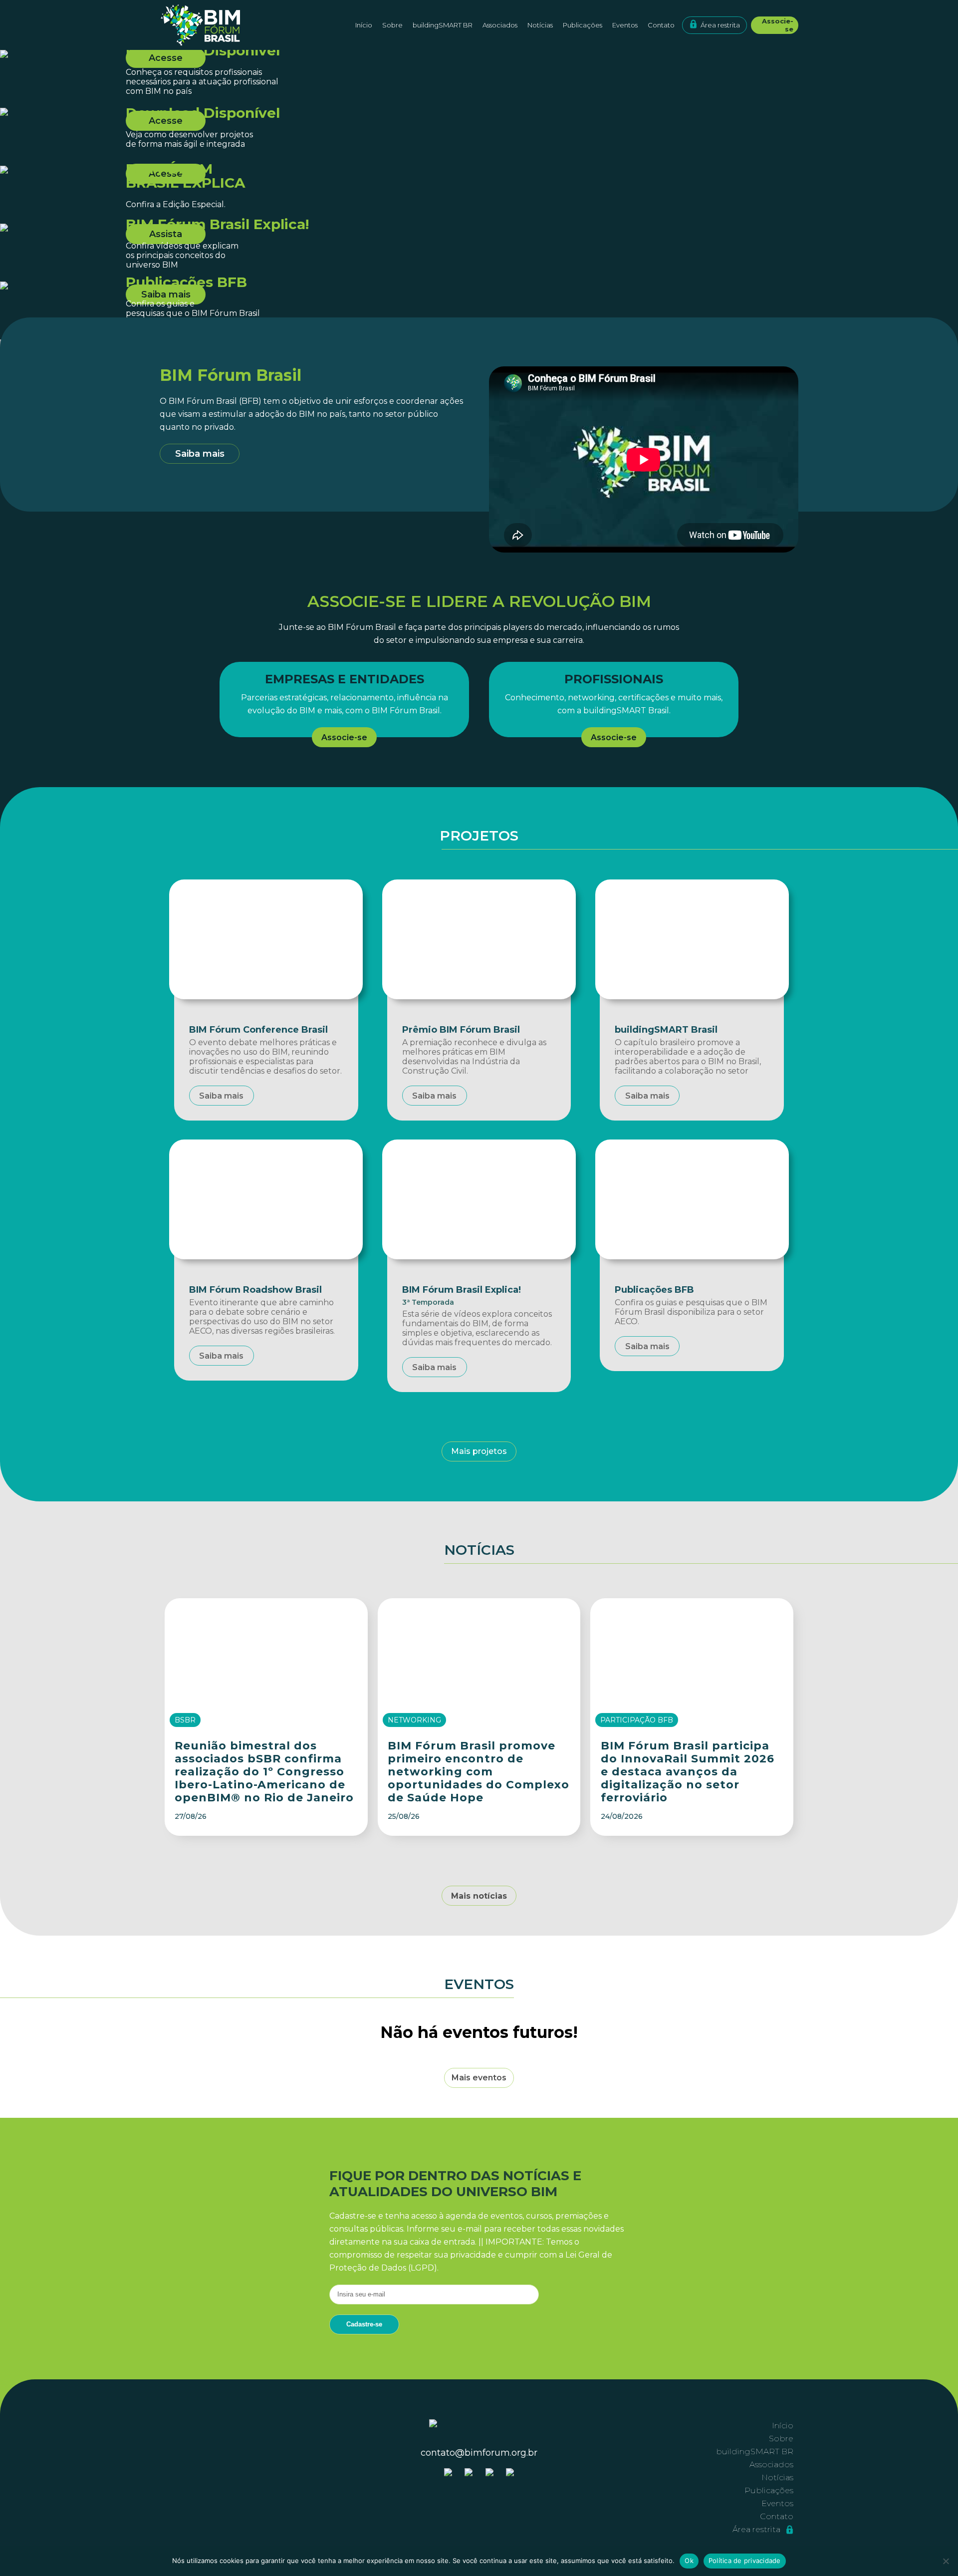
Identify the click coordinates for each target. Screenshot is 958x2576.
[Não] (946, 2561)
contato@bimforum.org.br (479, 2453)
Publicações (583, 25)
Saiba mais (200, 454)
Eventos (625, 25)
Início (364, 25)
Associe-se (778, 25)
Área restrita (720, 25)
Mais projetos (479, 1451)
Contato (661, 25)
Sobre (781, 2438)
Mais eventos (479, 2078)
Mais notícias (479, 1896)
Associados (500, 25)
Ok (689, 2561)
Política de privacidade (745, 2561)
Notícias (540, 25)
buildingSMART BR (443, 25)
